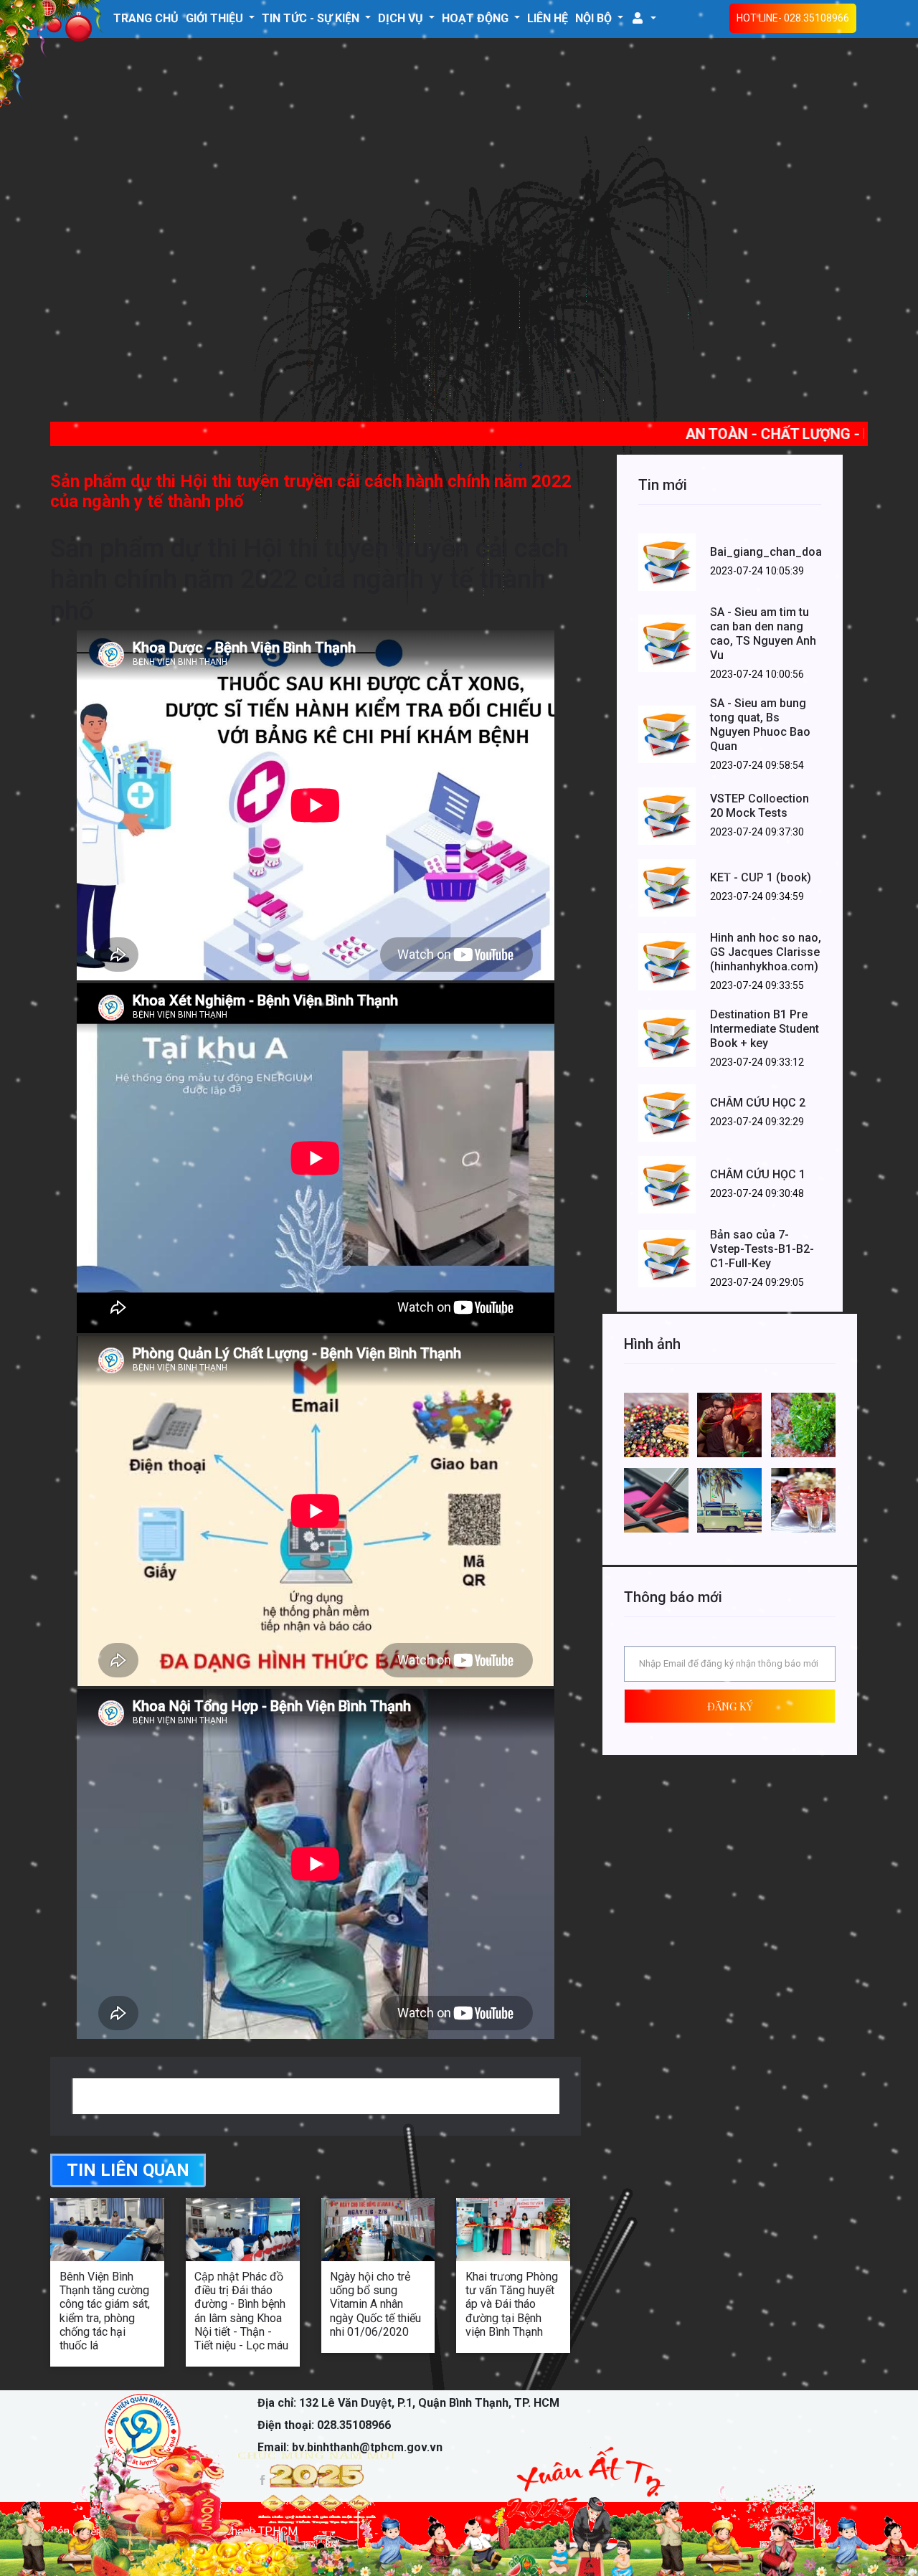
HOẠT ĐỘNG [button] (477, 18)
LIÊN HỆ (548, 18)
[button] (643, 18)
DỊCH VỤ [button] (402, 18)
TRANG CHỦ (146, 18)
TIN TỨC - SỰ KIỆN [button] (312, 18)
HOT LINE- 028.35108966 (793, 18)
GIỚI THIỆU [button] (216, 18)
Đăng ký (730, 1706)
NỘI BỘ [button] (595, 18)
